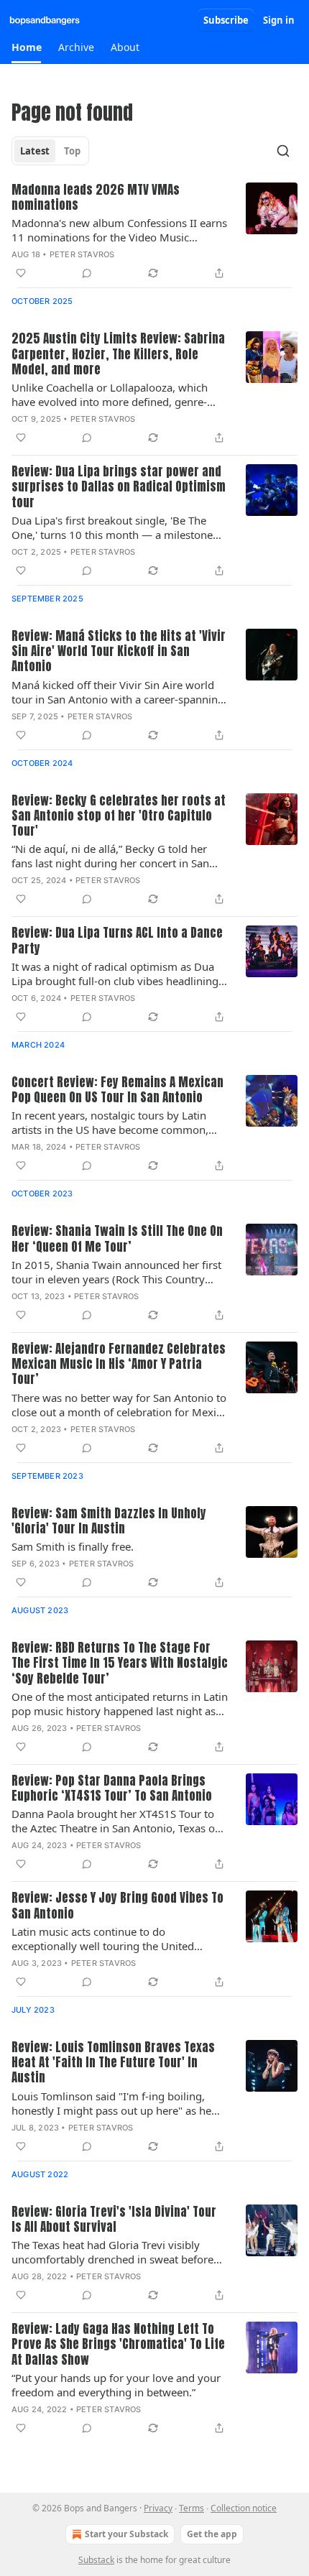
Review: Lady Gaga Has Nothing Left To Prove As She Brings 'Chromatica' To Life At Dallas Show (118, 2345)
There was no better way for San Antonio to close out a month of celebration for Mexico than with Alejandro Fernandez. (120, 1405)
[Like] (21, 273)
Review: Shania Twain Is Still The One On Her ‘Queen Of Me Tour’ (117, 1239)
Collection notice (244, 2508)
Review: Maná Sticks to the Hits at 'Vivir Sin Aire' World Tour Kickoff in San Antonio (119, 652)
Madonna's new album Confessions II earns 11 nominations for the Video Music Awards (119, 230)
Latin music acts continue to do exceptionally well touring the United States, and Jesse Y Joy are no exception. (110, 1939)
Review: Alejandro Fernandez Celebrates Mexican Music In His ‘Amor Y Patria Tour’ (119, 1365)
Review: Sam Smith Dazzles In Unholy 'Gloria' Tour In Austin (109, 1522)
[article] (154, 232)
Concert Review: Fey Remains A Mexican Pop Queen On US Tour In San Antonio (117, 1090)
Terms (192, 2508)
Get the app (212, 2534)
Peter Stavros (82, 254)
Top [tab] (72, 151)
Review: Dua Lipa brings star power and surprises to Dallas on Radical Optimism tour (119, 487)
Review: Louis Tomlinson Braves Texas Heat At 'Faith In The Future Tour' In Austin (113, 2063)
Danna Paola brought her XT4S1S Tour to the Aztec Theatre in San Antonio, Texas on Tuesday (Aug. (116, 1821)
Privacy (158, 2508)
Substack (96, 2560)
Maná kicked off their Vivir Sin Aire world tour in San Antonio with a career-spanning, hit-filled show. (119, 692)
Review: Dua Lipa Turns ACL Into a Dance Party (117, 941)
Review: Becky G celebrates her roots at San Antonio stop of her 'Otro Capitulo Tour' (119, 816)
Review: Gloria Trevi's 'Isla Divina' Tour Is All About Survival (114, 2220)
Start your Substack (126, 2534)
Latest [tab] (35, 151)
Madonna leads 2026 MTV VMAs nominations (96, 198)
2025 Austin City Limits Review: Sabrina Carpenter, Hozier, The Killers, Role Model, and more (118, 354)
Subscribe (226, 20)
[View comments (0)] (87, 273)
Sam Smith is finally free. (73, 1546)
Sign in (279, 20)
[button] (26, 47)
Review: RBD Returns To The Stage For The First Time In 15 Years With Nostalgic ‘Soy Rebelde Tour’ (120, 1663)
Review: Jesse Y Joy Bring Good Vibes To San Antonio (117, 1906)
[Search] (283, 151)
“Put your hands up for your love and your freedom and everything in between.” (116, 2385)
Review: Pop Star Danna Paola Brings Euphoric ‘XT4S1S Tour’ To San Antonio (112, 1789)
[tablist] (50, 151)
